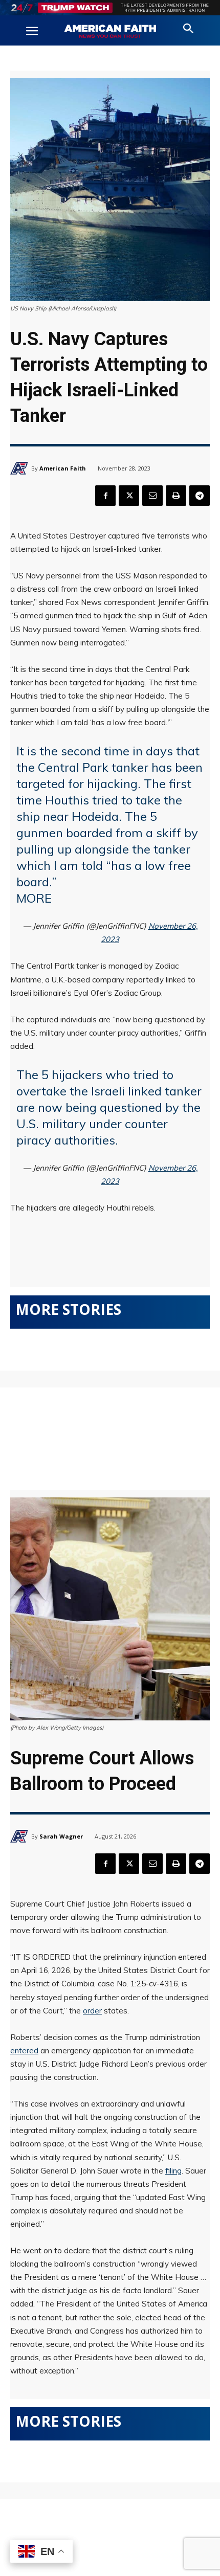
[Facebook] (105, 496)
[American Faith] (21, 468)
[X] (129, 496)
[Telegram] (200, 496)
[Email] (152, 496)
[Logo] (110, 32)
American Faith (63, 468)
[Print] (176, 496)
